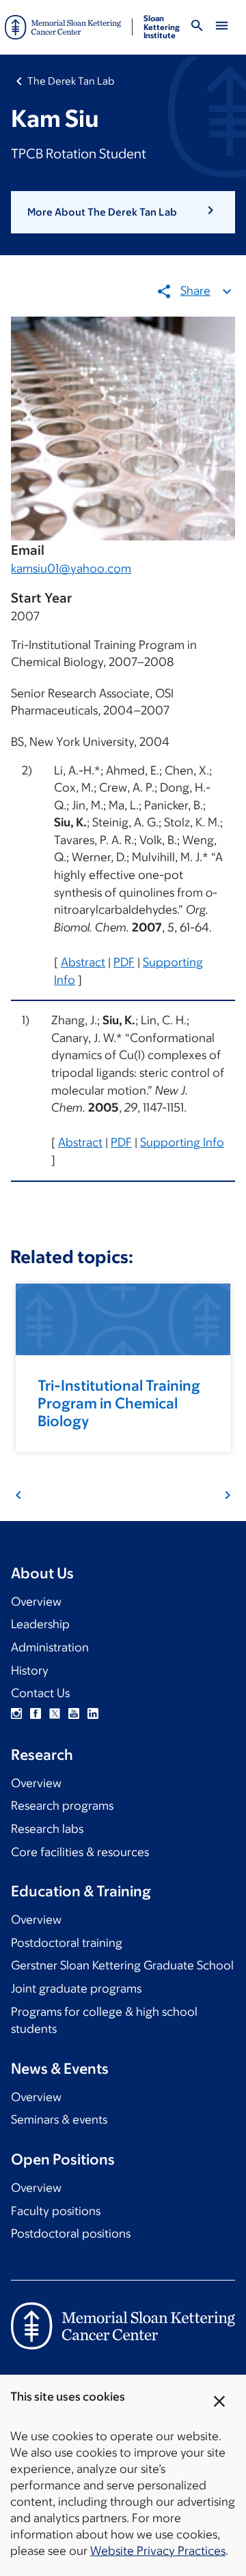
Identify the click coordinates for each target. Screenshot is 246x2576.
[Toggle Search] (197, 28)
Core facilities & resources (80, 1852)
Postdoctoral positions (71, 2233)
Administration (50, 1647)
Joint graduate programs (76, 1988)
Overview (36, 1602)
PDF (124, 962)
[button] (123, 212)
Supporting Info (182, 1142)
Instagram (16, 1713)
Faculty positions (56, 2211)
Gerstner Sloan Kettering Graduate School (122, 1965)
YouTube (74, 1713)
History (30, 1670)
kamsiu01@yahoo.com (71, 568)
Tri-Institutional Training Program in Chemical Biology (119, 1403)
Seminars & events (59, 2119)
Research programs (62, 1806)
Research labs (47, 1829)
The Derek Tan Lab (71, 81)
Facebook (36, 1713)
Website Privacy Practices (158, 2551)
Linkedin (93, 1713)
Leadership (40, 1624)
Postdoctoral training (67, 1943)
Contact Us (40, 1693)
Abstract (83, 962)
